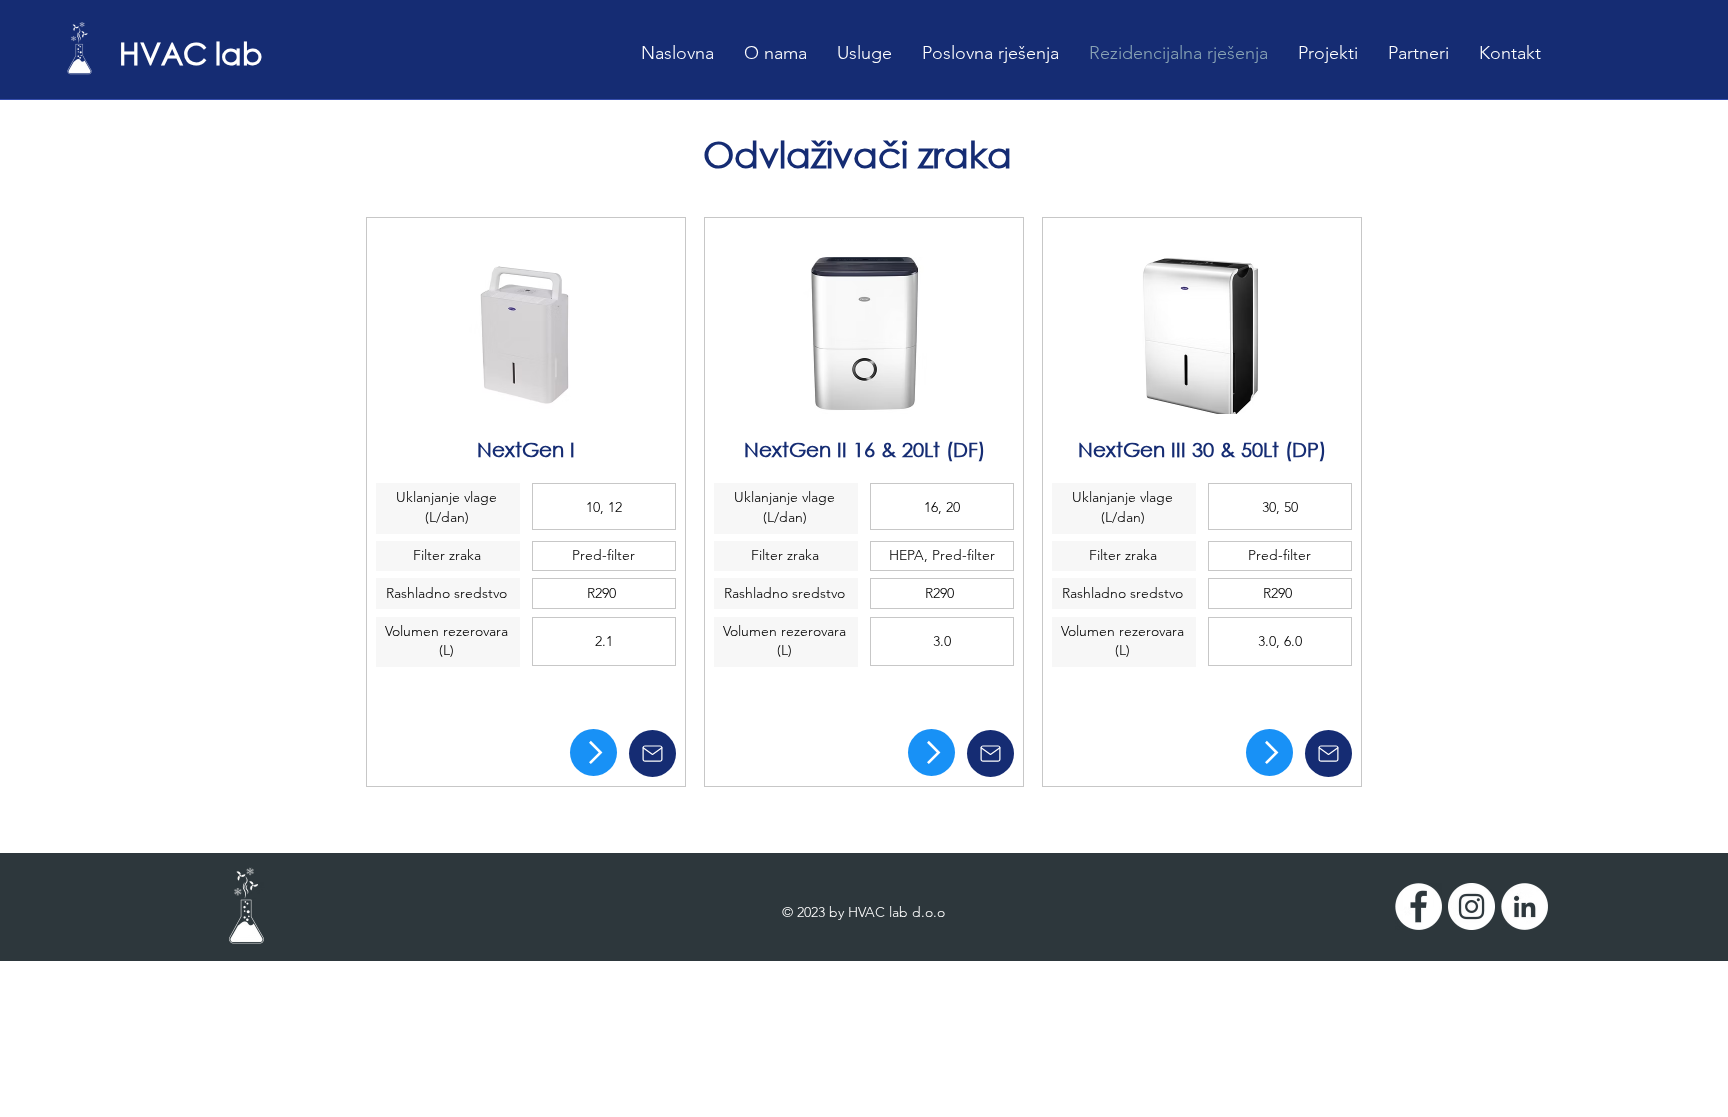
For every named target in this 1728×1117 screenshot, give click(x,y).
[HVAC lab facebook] (1418, 906)
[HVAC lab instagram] (1471, 906)
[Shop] (593, 752)
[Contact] (652, 753)
